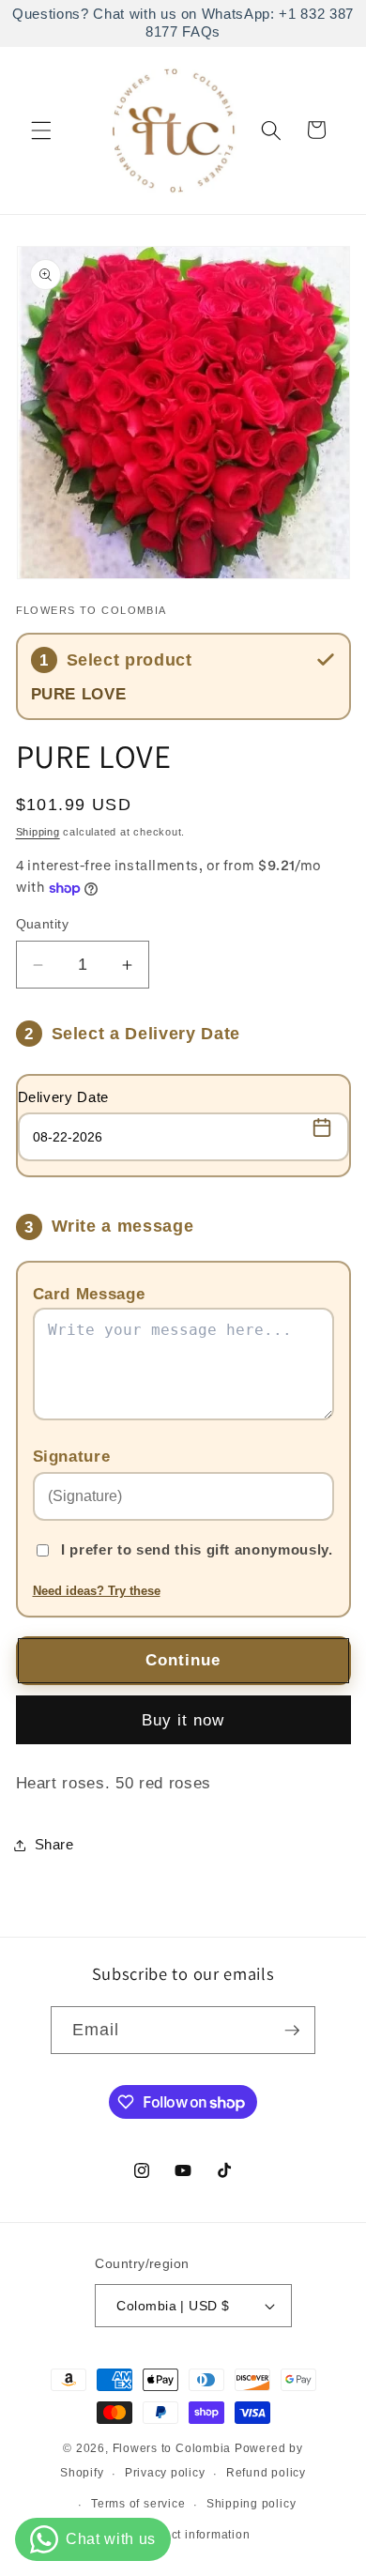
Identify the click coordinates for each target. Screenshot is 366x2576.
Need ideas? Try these (97, 1591)
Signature (72, 1456)
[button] (41, 130)
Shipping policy (252, 2504)
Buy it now (183, 1720)
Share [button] (54, 1844)
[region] (183, 23)
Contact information (194, 2535)
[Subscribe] (292, 2031)
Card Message (89, 1294)
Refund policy (266, 2473)
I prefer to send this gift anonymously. (197, 1549)
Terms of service (138, 2504)
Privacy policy (165, 2473)
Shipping (38, 832)
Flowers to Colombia (172, 2448)
